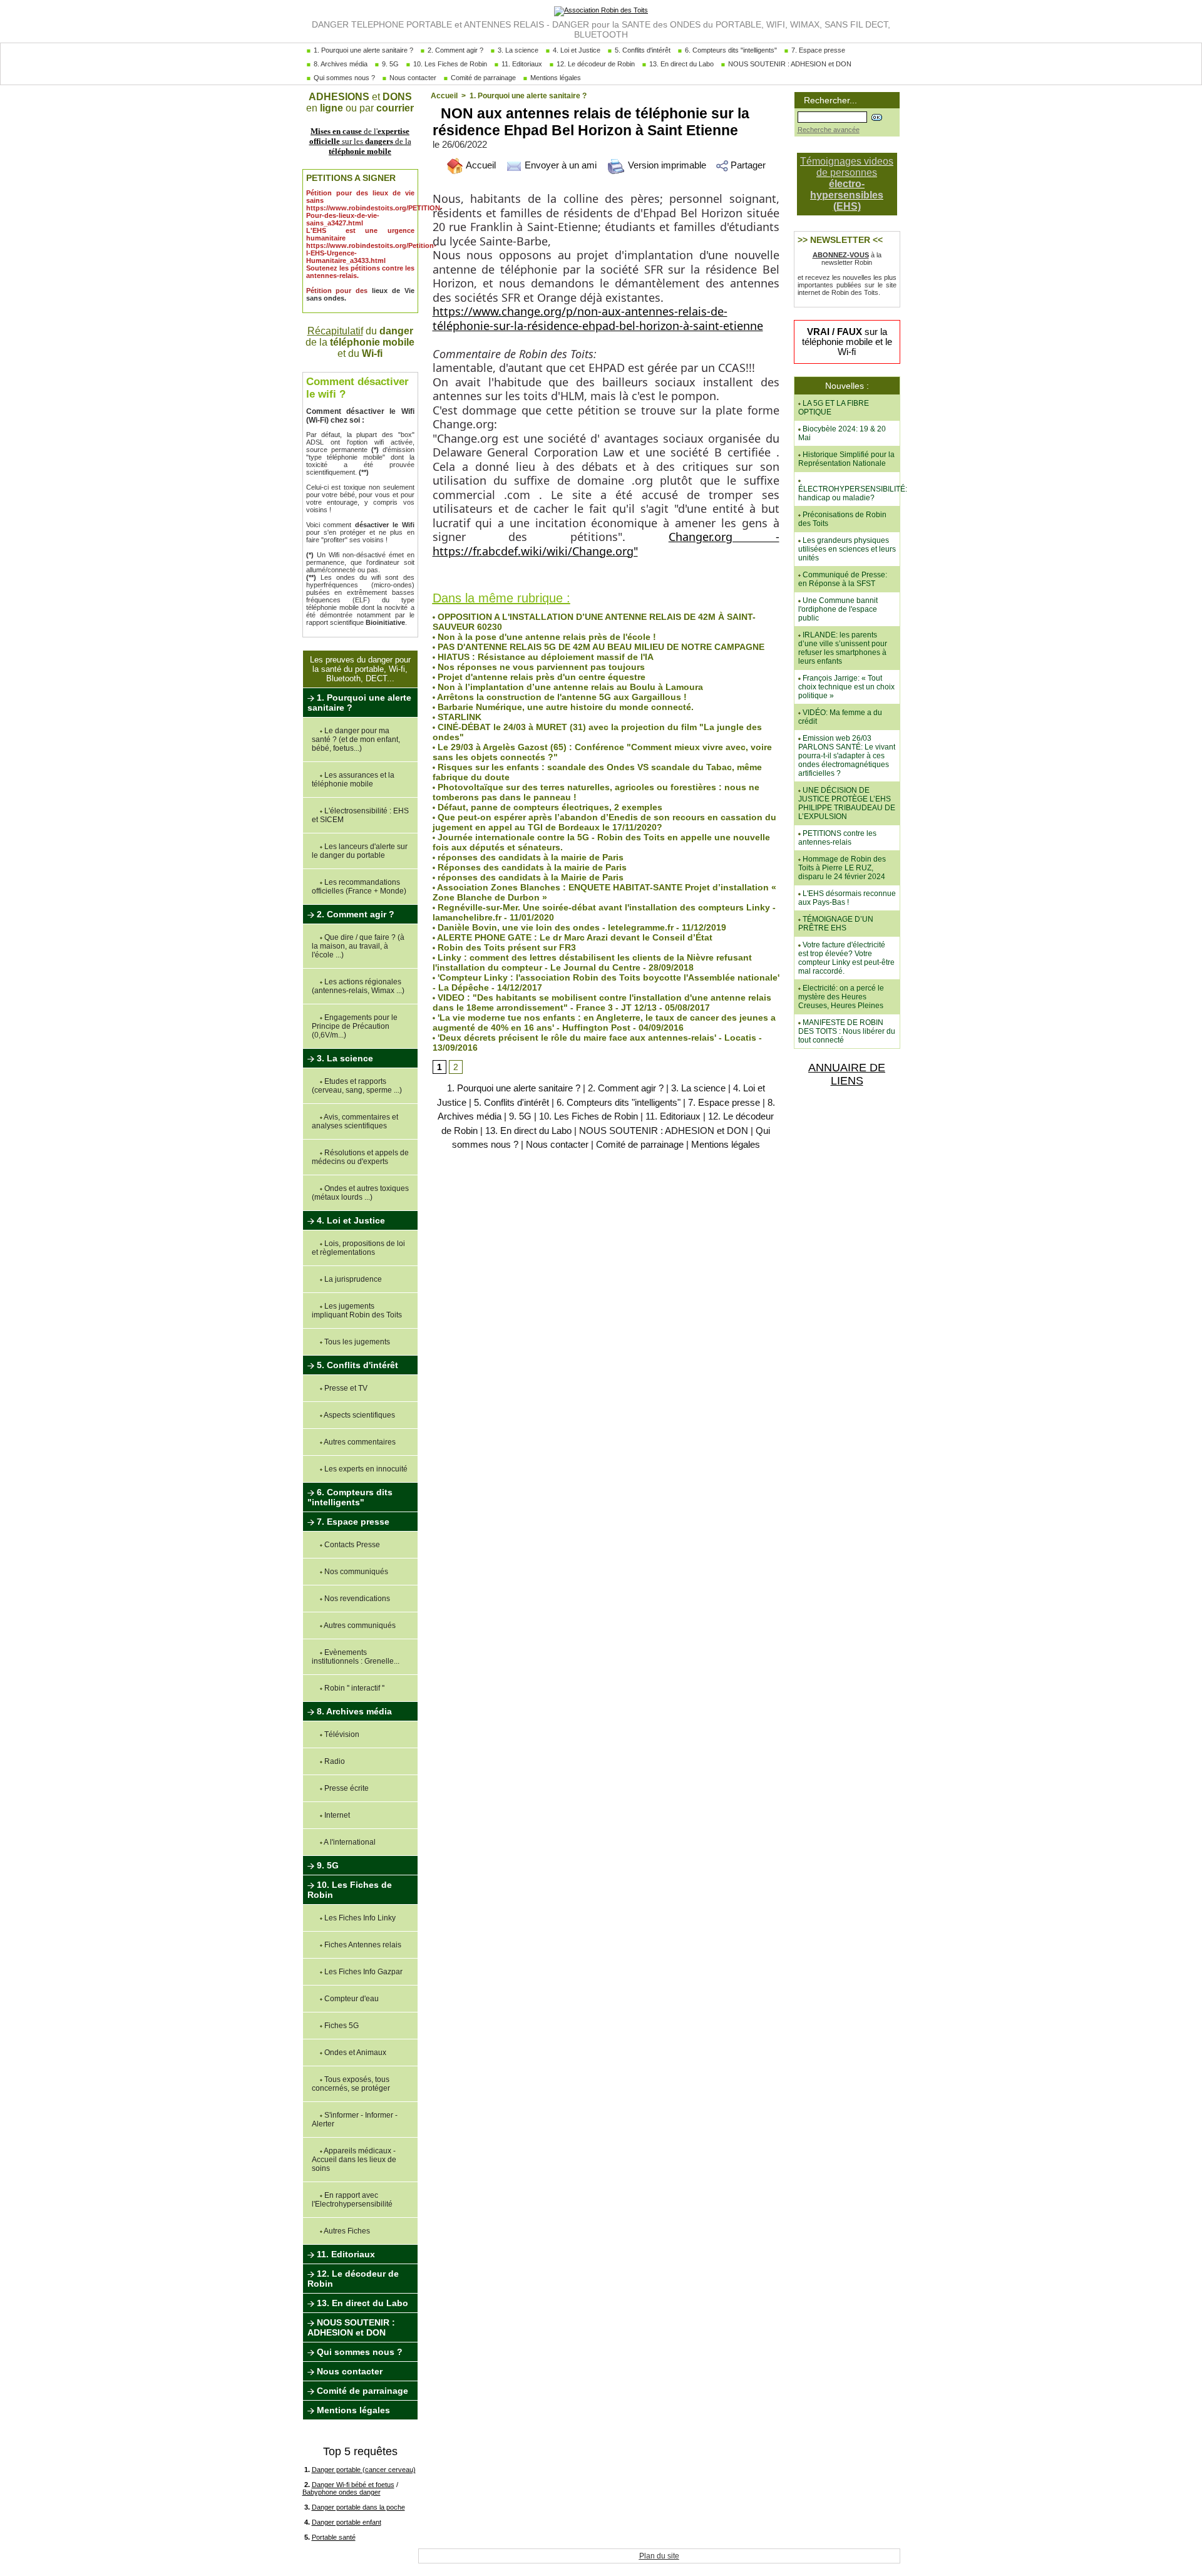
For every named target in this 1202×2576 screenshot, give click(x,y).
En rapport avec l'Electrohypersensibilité (352, 2200)
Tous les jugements (356, 1342)
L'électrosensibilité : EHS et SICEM (360, 815)
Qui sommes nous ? (343, 78)
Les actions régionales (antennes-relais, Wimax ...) (358, 986)
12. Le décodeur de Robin (595, 64)
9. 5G (389, 64)
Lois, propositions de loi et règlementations (358, 1248)
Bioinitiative (385, 622)
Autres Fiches (346, 2231)
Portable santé (334, 2537)
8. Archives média (340, 64)
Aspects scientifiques (359, 1415)
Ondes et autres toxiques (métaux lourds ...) (360, 1193)
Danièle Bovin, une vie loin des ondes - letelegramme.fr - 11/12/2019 (581, 927)
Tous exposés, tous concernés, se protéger (351, 2084)
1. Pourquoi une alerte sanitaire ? (362, 50)
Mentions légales (555, 78)
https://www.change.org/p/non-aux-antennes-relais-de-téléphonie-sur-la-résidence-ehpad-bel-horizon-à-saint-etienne (598, 318)
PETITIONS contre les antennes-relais (837, 838)
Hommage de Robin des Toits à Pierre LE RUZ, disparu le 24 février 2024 (842, 868)
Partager (747, 165)
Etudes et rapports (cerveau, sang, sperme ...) (357, 1086)
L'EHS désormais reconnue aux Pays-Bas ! (847, 898)
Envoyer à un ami (559, 165)
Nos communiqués (355, 1572)
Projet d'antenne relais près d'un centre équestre (540, 677)
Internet (336, 1815)
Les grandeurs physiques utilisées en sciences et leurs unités (847, 549)
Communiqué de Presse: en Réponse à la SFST (843, 579)
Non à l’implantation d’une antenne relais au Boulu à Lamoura (569, 687)
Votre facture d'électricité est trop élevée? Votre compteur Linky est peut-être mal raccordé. (846, 958)
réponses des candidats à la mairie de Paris (529, 857)
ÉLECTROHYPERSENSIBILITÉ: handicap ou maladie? (853, 493)
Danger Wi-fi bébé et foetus (353, 2485)
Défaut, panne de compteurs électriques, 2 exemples (549, 807)
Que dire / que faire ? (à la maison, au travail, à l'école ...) (358, 946)
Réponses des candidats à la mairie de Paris (531, 867)
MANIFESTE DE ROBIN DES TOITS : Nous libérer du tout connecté (847, 1031)
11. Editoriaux (521, 64)
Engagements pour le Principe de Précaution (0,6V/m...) (355, 1026)
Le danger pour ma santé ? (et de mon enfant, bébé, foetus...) (356, 739)
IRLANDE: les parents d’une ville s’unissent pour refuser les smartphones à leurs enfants (843, 648)
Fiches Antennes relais (362, 1945)
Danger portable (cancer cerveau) (364, 2470)
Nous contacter (412, 78)
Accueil (444, 96)
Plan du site (659, 2556)
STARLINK (458, 717)
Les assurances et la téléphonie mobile (353, 780)
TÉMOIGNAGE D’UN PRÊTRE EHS (836, 924)
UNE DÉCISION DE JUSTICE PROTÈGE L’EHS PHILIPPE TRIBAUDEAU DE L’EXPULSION (847, 803)
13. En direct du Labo (681, 64)
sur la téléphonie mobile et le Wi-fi (847, 342)
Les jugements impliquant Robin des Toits (357, 1311)
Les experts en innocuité (365, 1469)
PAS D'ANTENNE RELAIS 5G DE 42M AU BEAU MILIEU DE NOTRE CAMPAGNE (600, 647)
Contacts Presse (351, 1545)
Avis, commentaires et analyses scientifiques (355, 1121)
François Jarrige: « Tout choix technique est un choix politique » (846, 687)
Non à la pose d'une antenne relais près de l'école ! (546, 637)
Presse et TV (345, 1388)
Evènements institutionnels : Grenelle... (356, 1657)
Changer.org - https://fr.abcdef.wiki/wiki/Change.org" (606, 544)
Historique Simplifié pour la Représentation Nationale (846, 459)
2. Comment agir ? (455, 50)
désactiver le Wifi (385, 525)
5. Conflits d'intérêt (642, 50)
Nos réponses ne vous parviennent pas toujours (540, 667)
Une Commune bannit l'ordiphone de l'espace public (838, 609)
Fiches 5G (341, 2026)
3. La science (517, 50)
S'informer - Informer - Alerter (355, 2120)
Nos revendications (356, 1599)
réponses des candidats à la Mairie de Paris (529, 877)
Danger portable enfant (347, 2522)
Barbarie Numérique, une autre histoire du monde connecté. (564, 707)
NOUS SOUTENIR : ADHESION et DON (789, 64)
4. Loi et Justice (576, 50)
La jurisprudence (352, 1279)
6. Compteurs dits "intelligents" (730, 50)
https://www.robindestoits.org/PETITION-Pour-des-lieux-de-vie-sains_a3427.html (374, 215)
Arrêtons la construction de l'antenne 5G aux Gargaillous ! (561, 697)
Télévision (341, 1734)
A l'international (349, 1842)
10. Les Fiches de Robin (449, 64)
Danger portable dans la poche (358, 2507)
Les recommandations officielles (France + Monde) (359, 887)
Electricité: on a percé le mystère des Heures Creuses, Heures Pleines (841, 997)
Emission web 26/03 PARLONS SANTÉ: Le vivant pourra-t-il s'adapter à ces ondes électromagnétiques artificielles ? (847, 756)
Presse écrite (346, 1788)
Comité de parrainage (482, 78)
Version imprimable (666, 165)
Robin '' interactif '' (353, 1688)
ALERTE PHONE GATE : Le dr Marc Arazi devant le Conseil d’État (574, 937)
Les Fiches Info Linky (359, 1918)
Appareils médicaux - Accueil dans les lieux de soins (354, 2160)
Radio (334, 1761)
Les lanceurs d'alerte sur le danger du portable (360, 851)
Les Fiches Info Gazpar (362, 1972)
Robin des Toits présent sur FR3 (506, 947)
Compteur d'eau (351, 1999)
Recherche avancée (829, 130)
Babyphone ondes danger (342, 2492)
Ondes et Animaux (354, 2053)
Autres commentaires (359, 1442)
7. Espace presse (817, 50)
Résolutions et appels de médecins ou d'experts (360, 1157)
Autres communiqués (359, 1625)
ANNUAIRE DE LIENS (847, 1074)
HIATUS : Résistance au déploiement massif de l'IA (544, 657)
